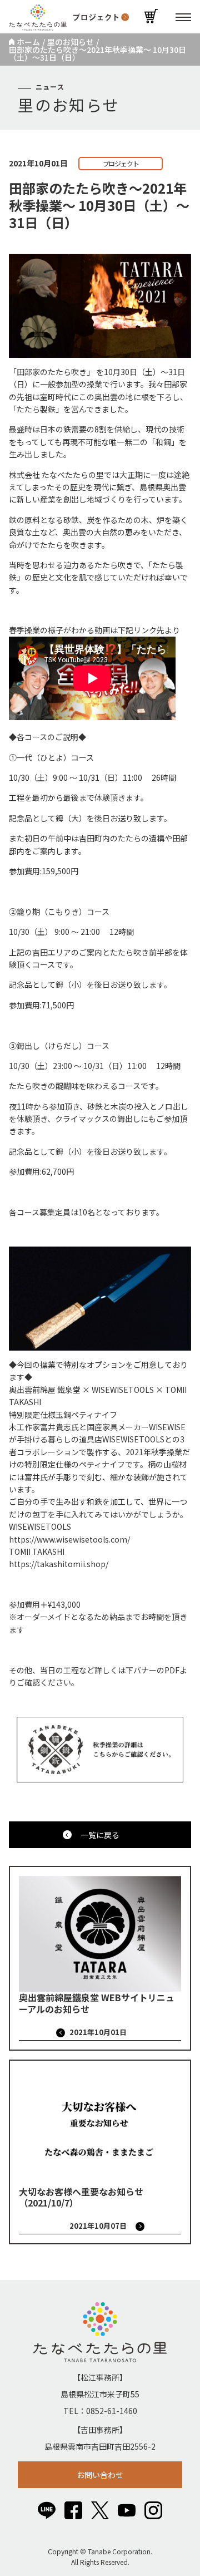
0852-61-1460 (112, 2411)
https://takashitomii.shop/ (59, 1564)
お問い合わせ (100, 2475)
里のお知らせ (71, 42)
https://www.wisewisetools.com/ (69, 1539)
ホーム (28, 42)
